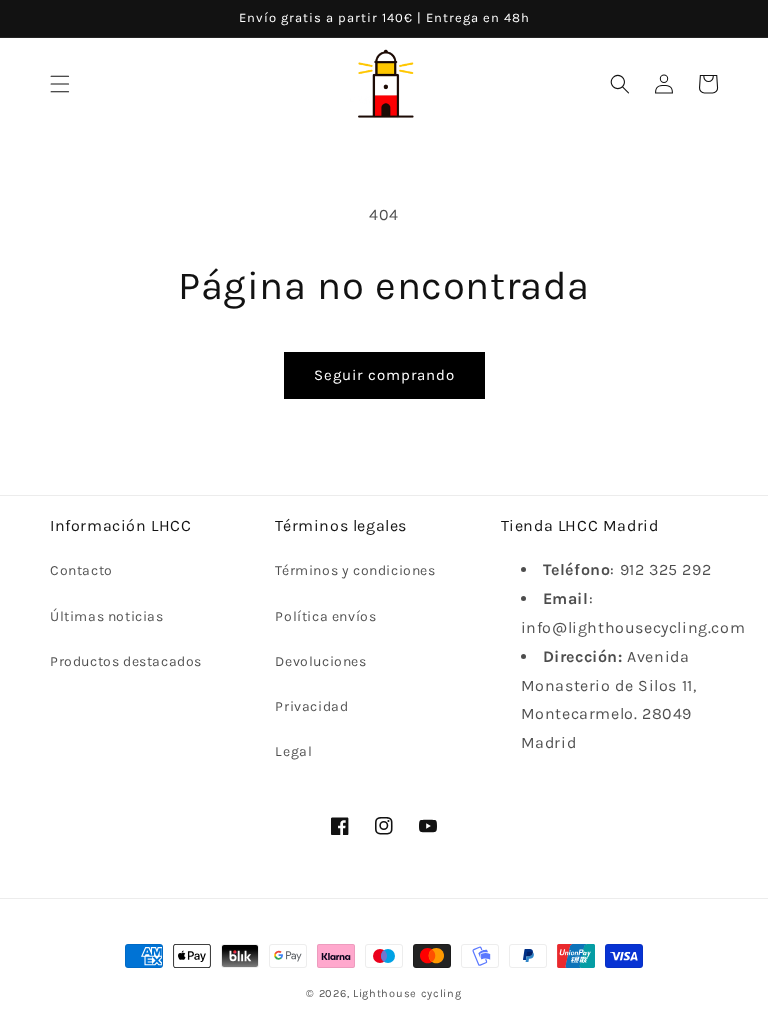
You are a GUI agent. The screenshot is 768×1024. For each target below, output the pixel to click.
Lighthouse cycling (407, 993)
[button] (60, 84)
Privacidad (311, 706)
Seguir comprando (384, 375)
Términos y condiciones (355, 570)
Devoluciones (320, 661)
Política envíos (325, 616)
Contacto (81, 570)
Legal (293, 751)
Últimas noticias (107, 616)
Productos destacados (126, 661)
